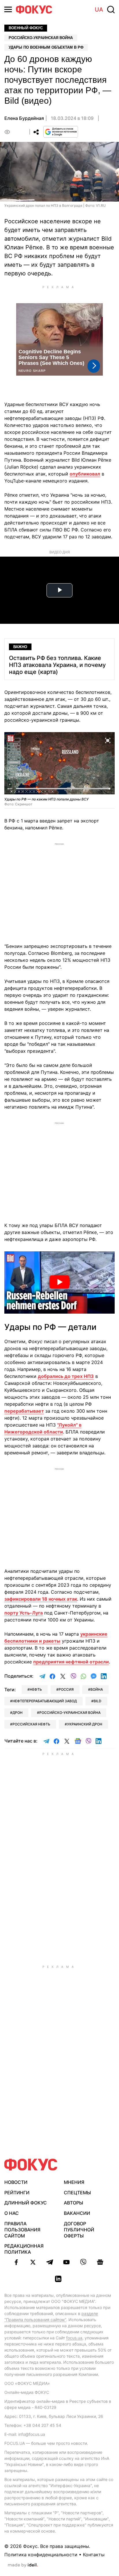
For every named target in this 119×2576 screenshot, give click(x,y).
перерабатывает (24, 1411)
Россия (66, 1689)
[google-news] (100, 2262)
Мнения (74, 2182)
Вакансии (77, 2213)
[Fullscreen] (108, 740)
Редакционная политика (24, 2249)
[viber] (83, 2262)
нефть (36, 1689)
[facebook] (16, 2262)
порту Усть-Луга (24, 1613)
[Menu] (8, 9)
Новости (16, 2182)
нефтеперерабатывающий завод (45, 1701)
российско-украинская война (70, 1713)
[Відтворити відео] (59, 1282)
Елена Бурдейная (24, 118)
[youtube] (66, 2262)
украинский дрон (85, 1724)
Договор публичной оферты (79, 2230)
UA (99, 10)
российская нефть (31, 1724)
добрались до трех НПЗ (66, 1376)
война (97, 1689)
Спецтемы (77, 2193)
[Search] (111, 10)
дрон (17, 1713)
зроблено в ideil (23, 2565)
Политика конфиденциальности (41, 2555)
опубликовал (85, 474)
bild (97, 1701)
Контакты (94, 2555)
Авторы (74, 2203)
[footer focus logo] (31, 2165)
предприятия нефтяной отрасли (71, 1662)
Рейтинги (17, 2193)
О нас (12, 2213)
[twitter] (33, 2262)
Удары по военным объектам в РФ (46, 47)
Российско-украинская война (41, 38)
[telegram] (50, 2262)
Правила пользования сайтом (22, 2230)
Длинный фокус (26, 2203)
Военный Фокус (26, 28)
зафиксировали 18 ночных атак (41, 1599)
